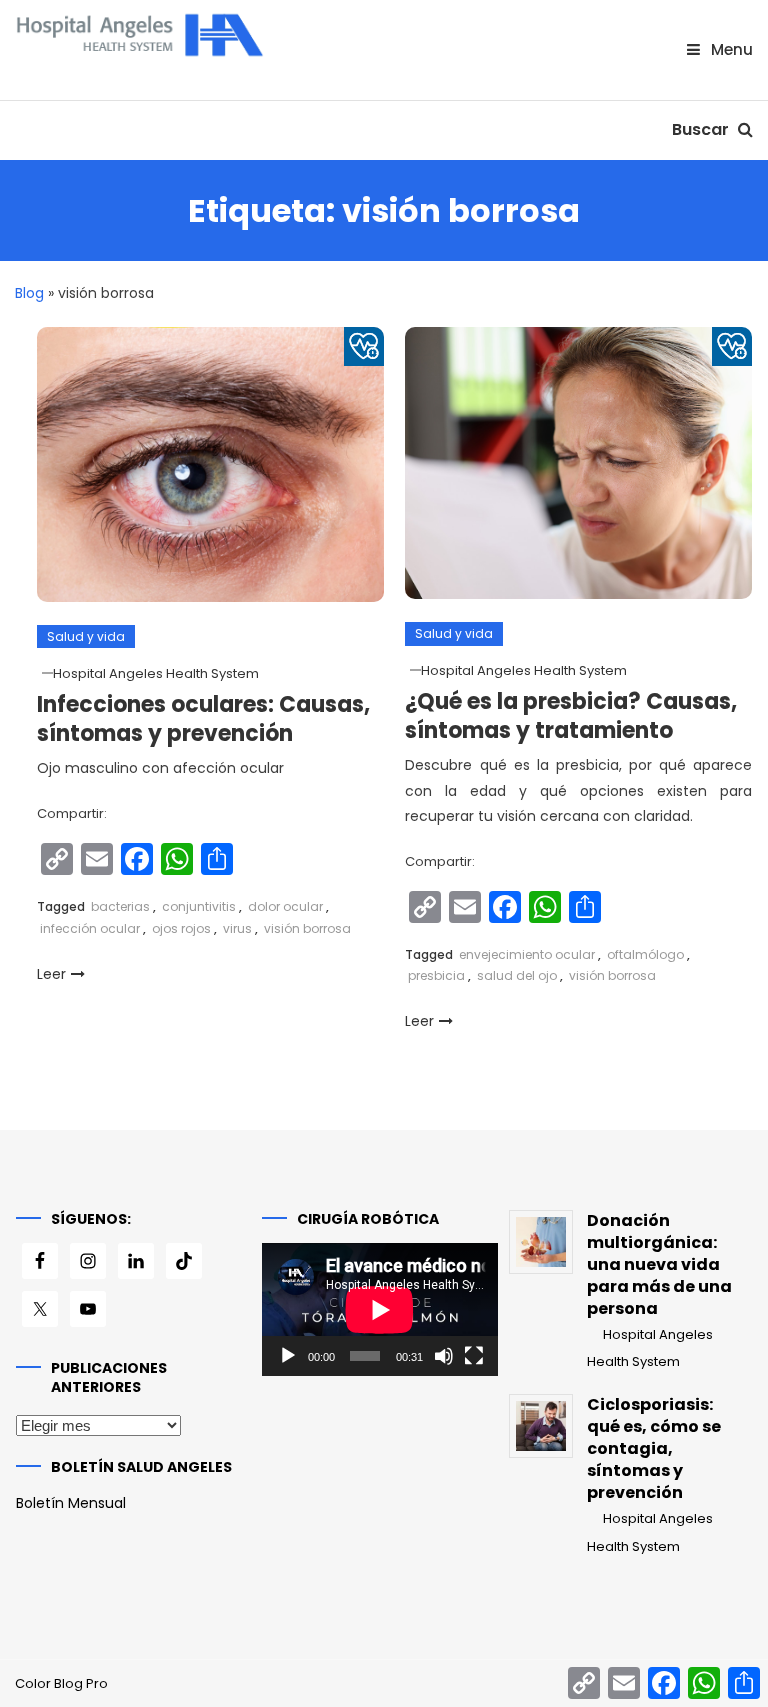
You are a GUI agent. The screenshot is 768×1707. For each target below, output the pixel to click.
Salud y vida (86, 636)
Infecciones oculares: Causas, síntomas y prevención (203, 719)
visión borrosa (307, 928)
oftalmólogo (645, 954)
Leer (51, 974)
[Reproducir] (288, 1356)
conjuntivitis (199, 906)
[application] (380, 1309)
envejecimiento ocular (527, 954)
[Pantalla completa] (474, 1356)
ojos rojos (181, 928)
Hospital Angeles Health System (156, 673)
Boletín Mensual (71, 1503)
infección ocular (90, 928)
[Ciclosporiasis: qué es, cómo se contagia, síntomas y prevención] (541, 1426)
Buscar (702, 129)
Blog (29, 293)
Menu (730, 49)
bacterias (120, 906)
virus (237, 928)
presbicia (436, 975)
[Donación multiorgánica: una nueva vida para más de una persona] (541, 1242)
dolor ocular (285, 906)
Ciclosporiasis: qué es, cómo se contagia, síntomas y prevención (654, 1449)
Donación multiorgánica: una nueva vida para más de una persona (659, 1265)
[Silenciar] (444, 1356)
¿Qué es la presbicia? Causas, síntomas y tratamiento (571, 716)
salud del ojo (517, 975)
